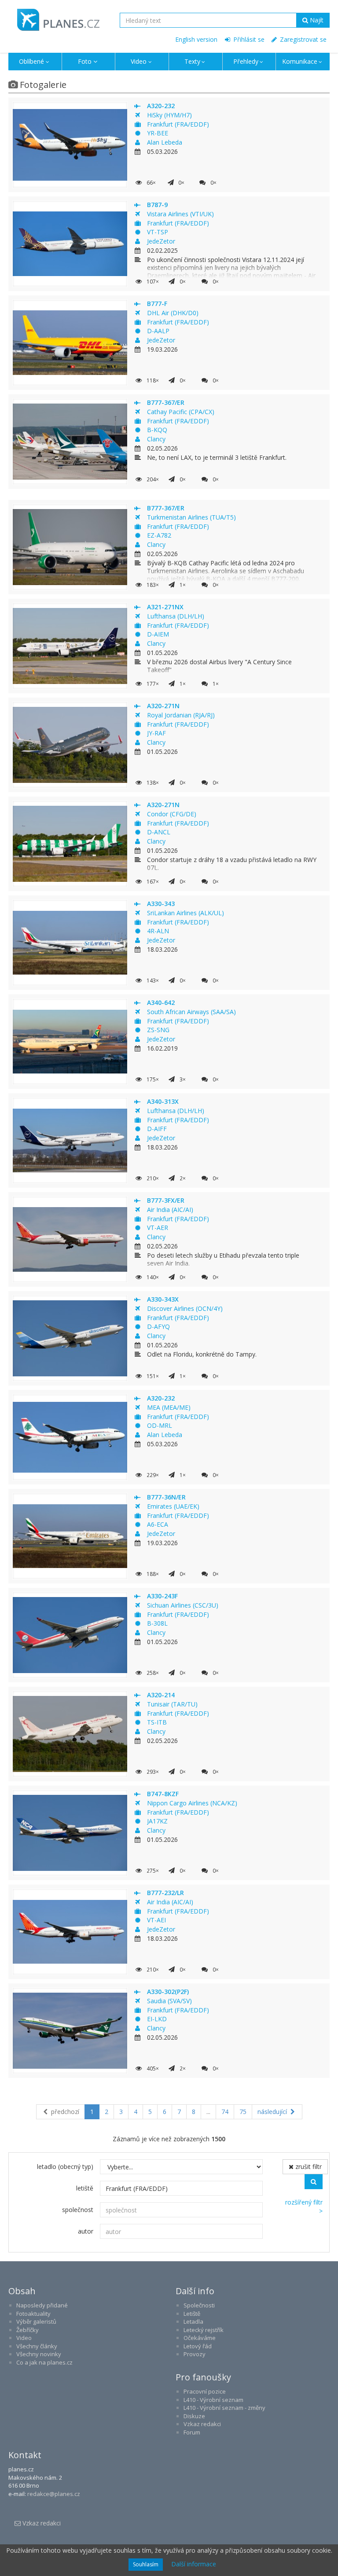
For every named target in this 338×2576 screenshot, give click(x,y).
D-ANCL (159, 832)
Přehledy (246, 61)
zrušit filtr (308, 2167)
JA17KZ (157, 1821)
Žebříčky (28, 2330)
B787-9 (157, 205)
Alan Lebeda (165, 142)
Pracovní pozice (205, 2391)
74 (225, 2112)
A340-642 (161, 1002)
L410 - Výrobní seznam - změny (224, 2408)
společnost (78, 2210)
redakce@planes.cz (54, 2494)
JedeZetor (161, 241)
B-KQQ (157, 430)
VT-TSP (158, 232)
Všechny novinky (39, 2354)
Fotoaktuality (33, 2314)
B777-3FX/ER (166, 1200)
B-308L (157, 1623)
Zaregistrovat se (302, 39)
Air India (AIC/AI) (170, 1210)
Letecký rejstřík (204, 2330)
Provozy (195, 2354)
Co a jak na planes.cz (44, 2362)
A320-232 (161, 106)
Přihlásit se (248, 39)
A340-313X (163, 1101)
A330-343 (161, 904)
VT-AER (158, 1228)
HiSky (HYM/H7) (169, 115)
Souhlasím (146, 2564)
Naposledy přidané (42, 2305)
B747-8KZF (163, 1794)
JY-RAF (156, 733)
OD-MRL (160, 1425)
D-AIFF (157, 1129)
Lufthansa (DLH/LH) (176, 616)
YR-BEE (158, 133)
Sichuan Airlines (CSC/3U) (183, 1605)
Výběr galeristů (36, 2321)
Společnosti (199, 2305)
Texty (192, 61)
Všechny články (37, 2346)
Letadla (193, 2321)
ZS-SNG (158, 1030)
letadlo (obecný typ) (65, 2167)
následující (273, 2112)
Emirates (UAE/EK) (173, 1506)
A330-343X (163, 1299)
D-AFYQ (158, 1326)
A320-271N (163, 706)
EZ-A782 (159, 535)
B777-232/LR (165, 1893)
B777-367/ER (166, 402)
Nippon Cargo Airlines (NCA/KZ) (192, 1803)
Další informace (194, 2564)
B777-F (157, 304)
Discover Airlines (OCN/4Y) (185, 1308)
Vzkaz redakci (202, 2424)
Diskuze (194, 2416)
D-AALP (158, 331)
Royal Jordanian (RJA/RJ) (181, 715)
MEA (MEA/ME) (169, 1407)
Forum (192, 2432)
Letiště (192, 2314)
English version (196, 39)
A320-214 (161, 1695)
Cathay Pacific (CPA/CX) (181, 412)
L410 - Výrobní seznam (213, 2400)
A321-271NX (165, 607)
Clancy (156, 439)
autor (86, 2231)
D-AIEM (158, 634)
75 (243, 2112)
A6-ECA (158, 1524)
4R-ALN (158, 931)
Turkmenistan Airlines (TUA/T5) (191, 517)
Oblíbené (31, 61)
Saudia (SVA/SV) (169, 2001)
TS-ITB (157, 1722)
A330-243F (162, 1596)
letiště (85, 2188)
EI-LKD (157, 2019)
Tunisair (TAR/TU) (172, 1704)
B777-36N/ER (166, 1497)
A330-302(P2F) (168, 1992)
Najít (316, 20)
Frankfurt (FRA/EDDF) (178, 124)
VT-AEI (156, 1920)
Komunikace (300, 61)
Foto (85, 61)
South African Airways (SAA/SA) (191, 1012)
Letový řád (198, 2346)
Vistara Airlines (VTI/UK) (180, 214)
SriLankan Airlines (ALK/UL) (186, 913)
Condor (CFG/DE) (172, 814)
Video (139, 61)
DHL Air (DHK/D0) (173, 313)
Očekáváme (200, 2338)
